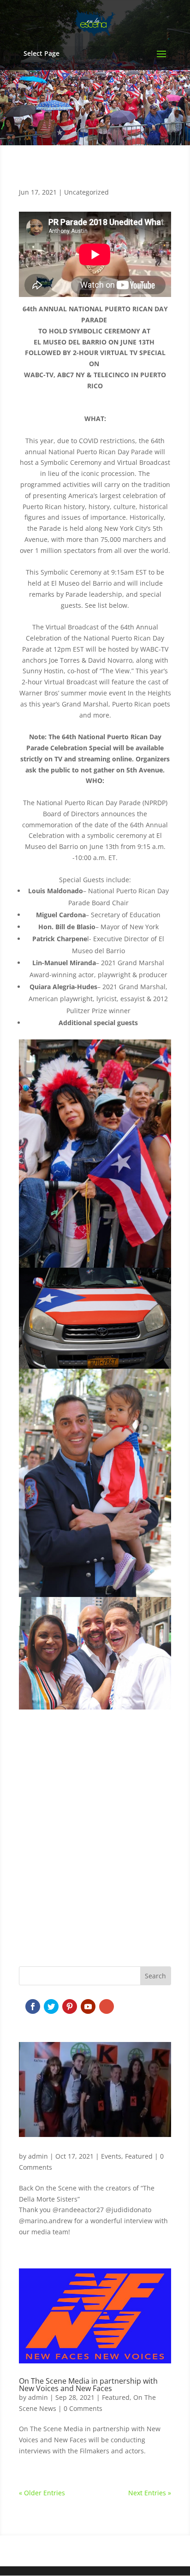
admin (38, 2156)
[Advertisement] (95, 1846)
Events (111, 2156)
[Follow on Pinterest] (70, 2006)
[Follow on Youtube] (88, 2006)
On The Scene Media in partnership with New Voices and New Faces (88, 2385)
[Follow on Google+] (107, 2006)
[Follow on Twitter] (51, 2006)
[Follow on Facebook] (33, 2006)
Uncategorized (86, 192)
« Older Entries (42, 2493)
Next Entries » (150, 2493)
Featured (139, 2156)
